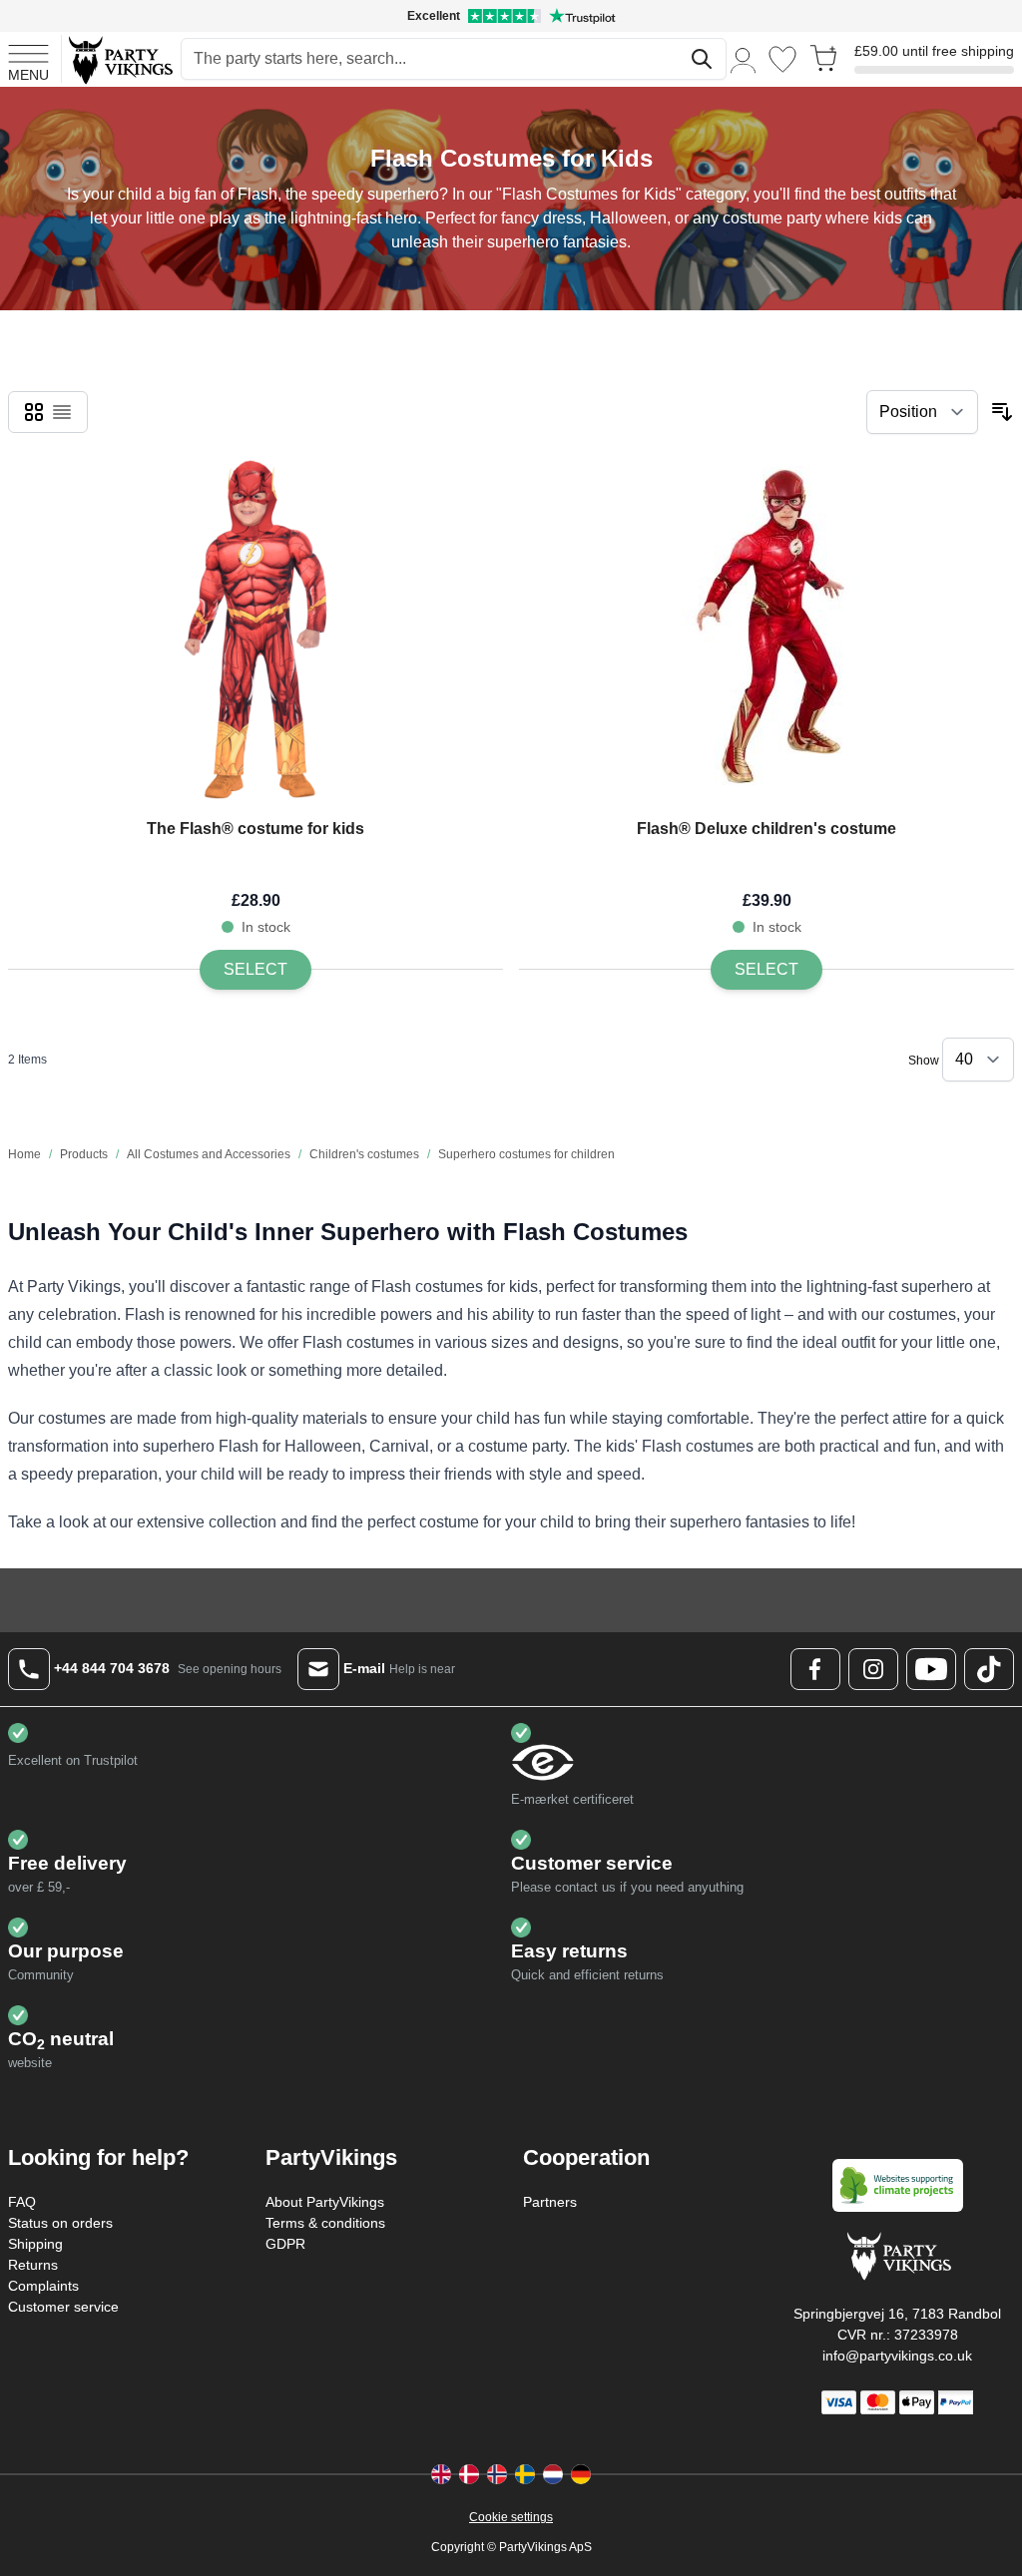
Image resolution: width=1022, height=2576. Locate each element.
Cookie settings (511, 2517)
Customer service (63, 2307)
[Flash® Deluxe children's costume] (766, 630)
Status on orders (60, 2223)
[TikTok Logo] (989, 1669)
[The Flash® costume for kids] (255, 630)
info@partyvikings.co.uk (897, 2356)
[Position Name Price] (922, 412)
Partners (550, 2202)
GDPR (285, 2244)
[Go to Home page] (119, 59)
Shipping (35, 2244)
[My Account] (744, 59)
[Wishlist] (782, 59)
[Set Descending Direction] (1002, 412)
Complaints (43, 2286)
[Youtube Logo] (931, 1669)
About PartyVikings (325, 2202)
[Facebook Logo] (815, 1669)
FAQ (22, 2202)
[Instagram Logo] (873, 1669)
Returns (33, 2265)
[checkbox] (34, 412)
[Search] (702, 59)
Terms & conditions (325, 2223)
